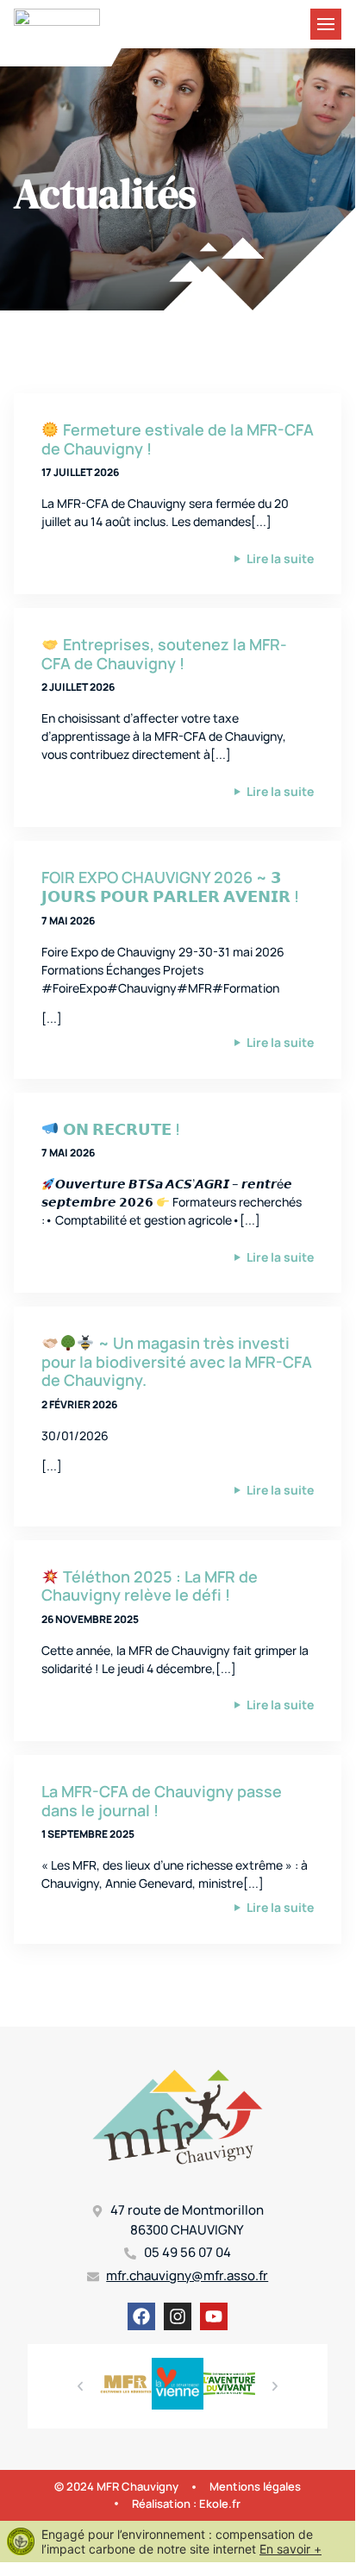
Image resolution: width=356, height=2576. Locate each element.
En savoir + (290, 2549)
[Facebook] (141, 2316)
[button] (80, 2386)
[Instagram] (178, 2316)
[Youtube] (214, 2316)
